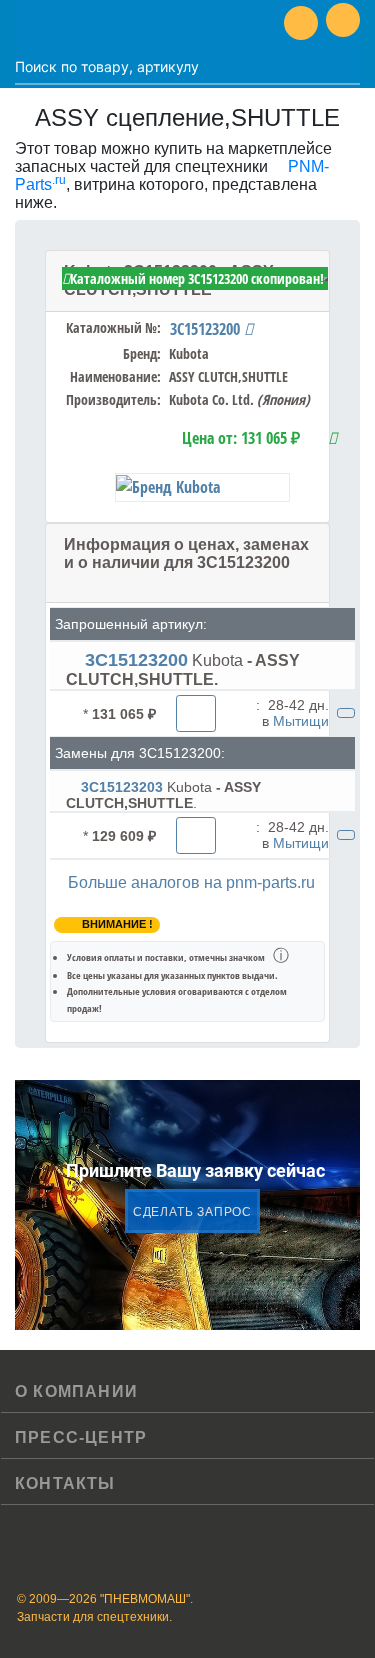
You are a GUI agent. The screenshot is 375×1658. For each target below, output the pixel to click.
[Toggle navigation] (30, 23)
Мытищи (301, 721)
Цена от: (241, 438)
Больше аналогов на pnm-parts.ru (191, 882)
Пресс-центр (81, 1437)
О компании (76, 1391)
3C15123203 (122, 787)
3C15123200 (207, 329)
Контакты (65, 1483)
